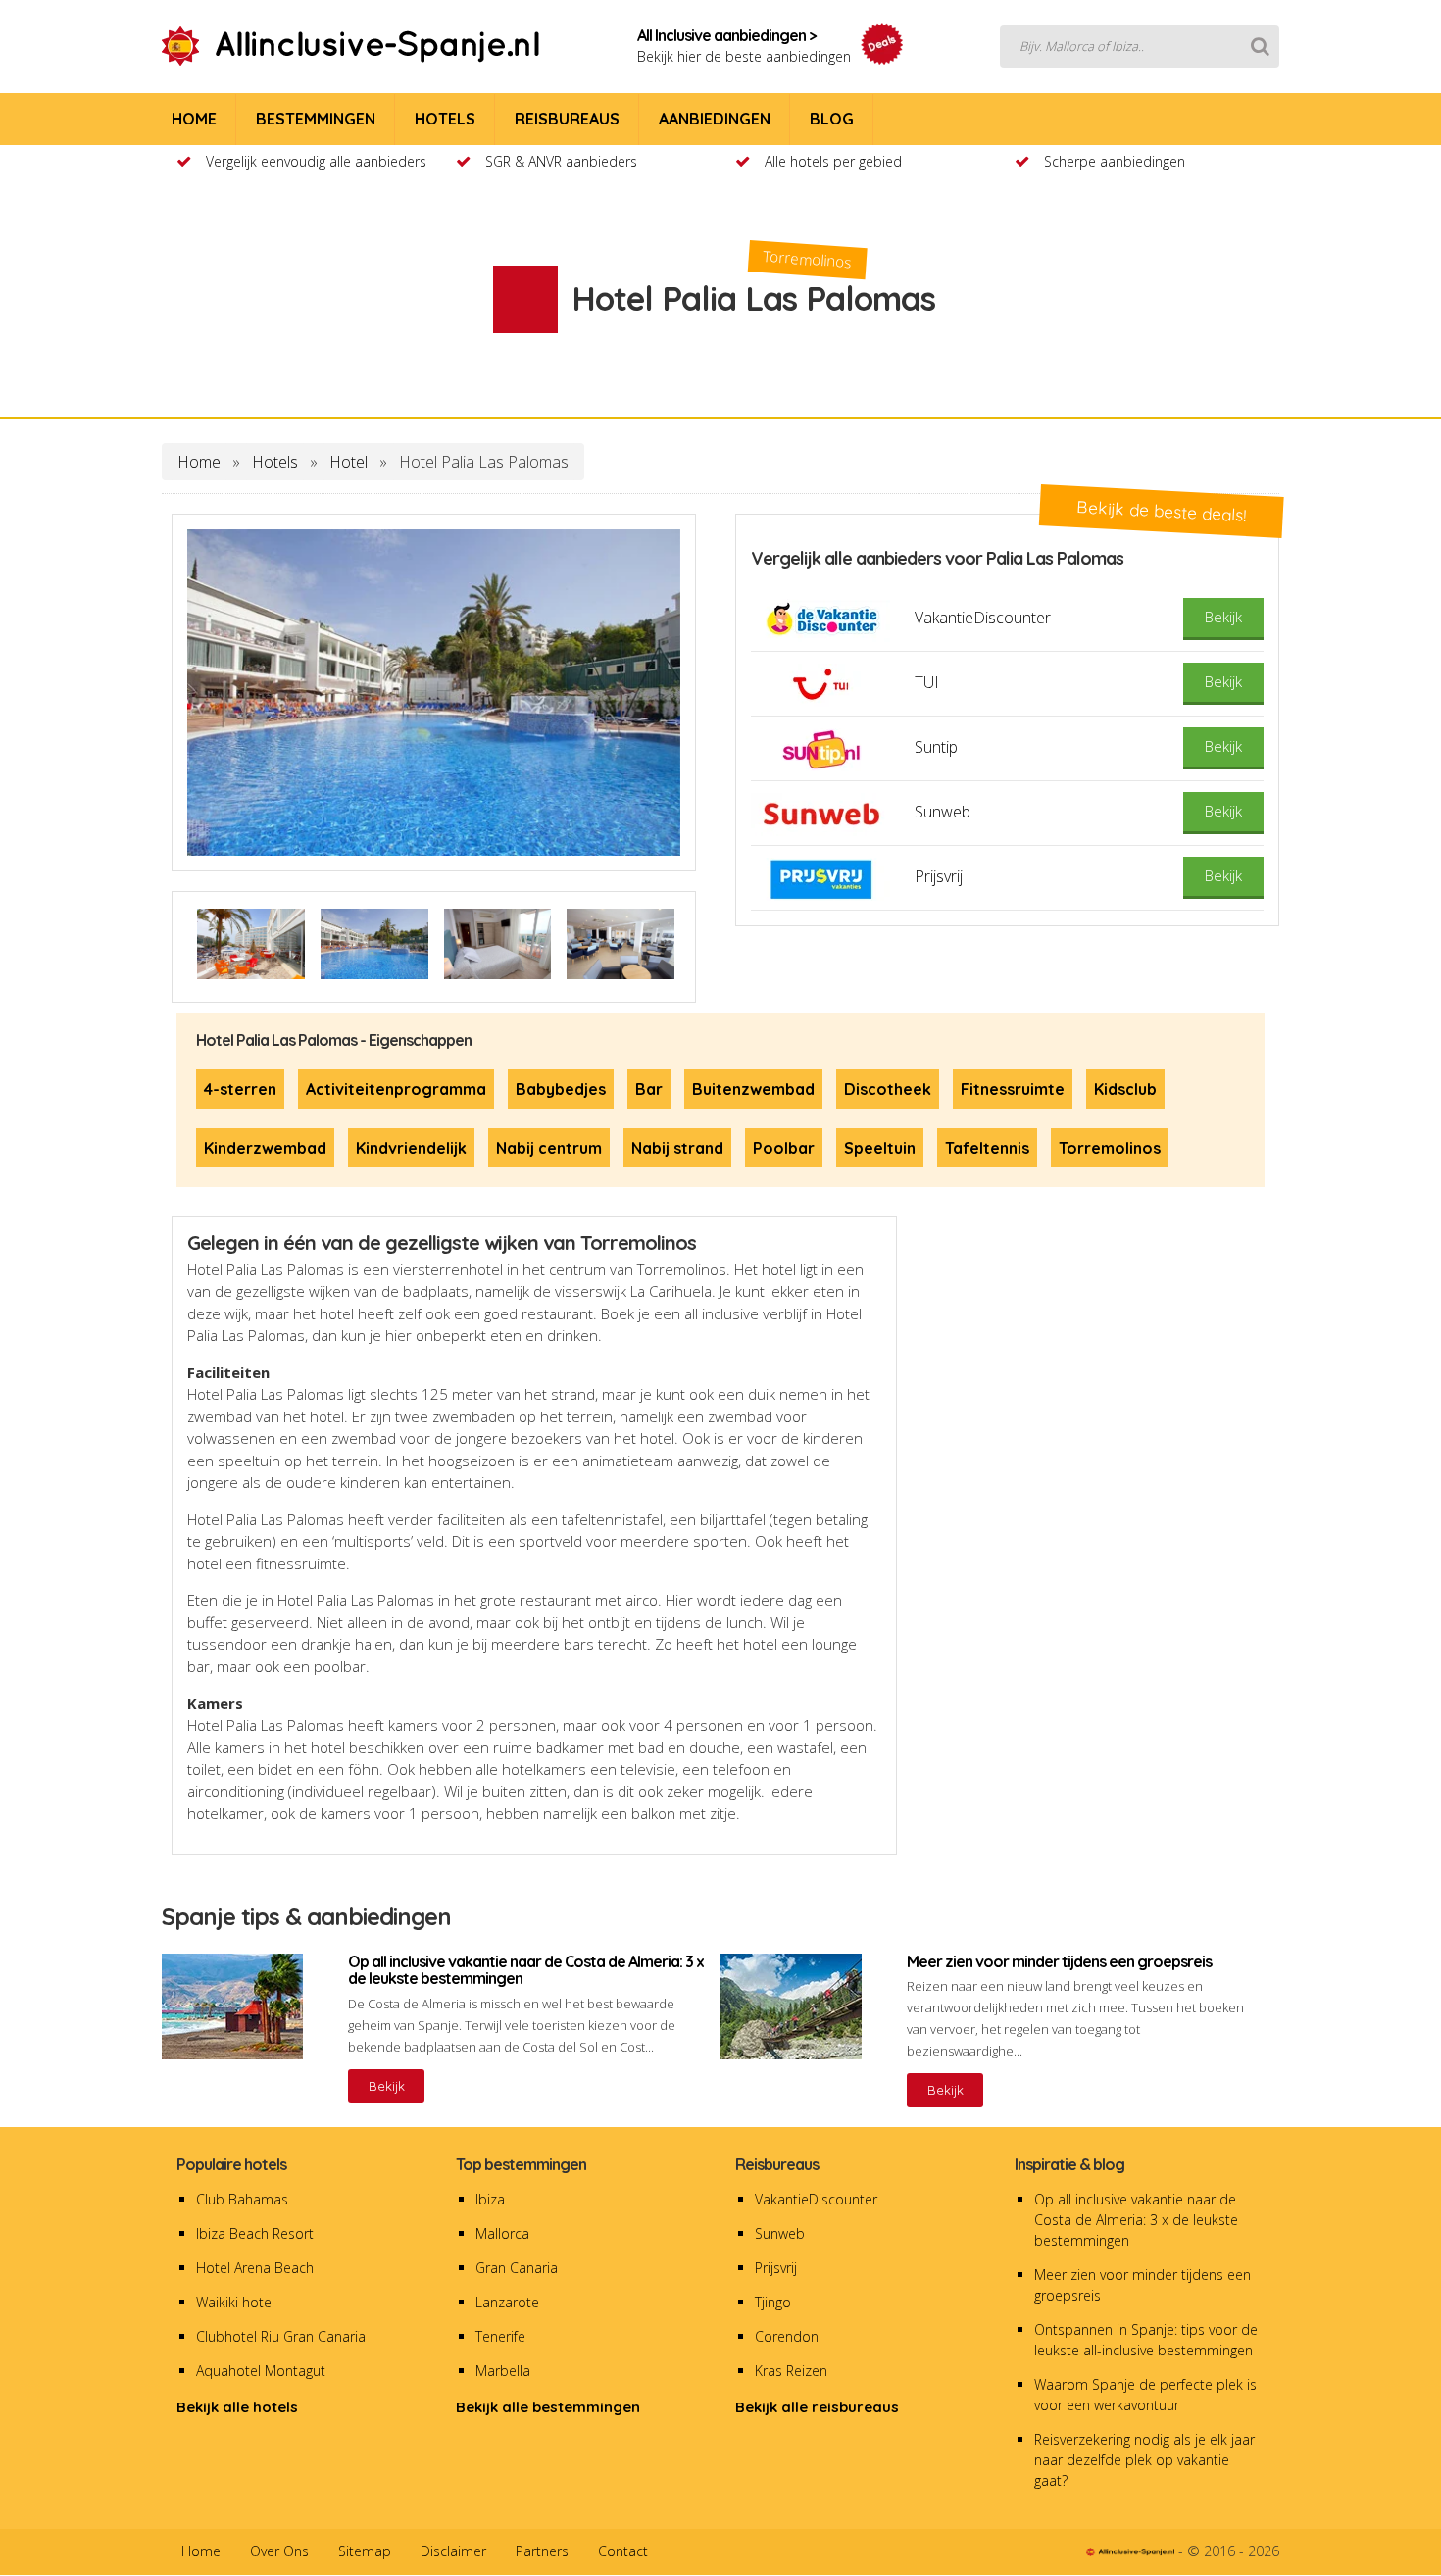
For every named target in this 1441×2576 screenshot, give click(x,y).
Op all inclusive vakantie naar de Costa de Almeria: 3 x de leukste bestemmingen (1136, 2220)
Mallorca (502, 2233)
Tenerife (500, 2336)
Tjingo (773, 2302)
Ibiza (490, 2199)
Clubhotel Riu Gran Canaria (281, 2336)
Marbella (503, 2371)
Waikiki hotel (235, 2302)
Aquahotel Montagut (261, 2371)
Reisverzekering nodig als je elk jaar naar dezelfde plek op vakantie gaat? (1144, 2460)
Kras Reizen (791, 2371)
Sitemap (365, 2551)
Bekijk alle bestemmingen (548, 2407)
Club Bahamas (242, 2199)
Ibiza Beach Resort (255, 2233)
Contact (623, 2551)
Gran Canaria (517, 2268)
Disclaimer (453, 2551)
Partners (542, 2551)
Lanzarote (507, 2302)
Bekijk (387, 2086)
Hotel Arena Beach (255, 2268)
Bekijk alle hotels (237, 2407)
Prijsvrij (776, 2268)
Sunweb (780, 2233)
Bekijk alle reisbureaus (817, 2407)
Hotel (348, 462)
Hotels (275, 462)
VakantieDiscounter (816, 2199)
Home (199, 462)
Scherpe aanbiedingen (1115, 161)
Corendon (787, 2336)
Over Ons (279, 2551)
